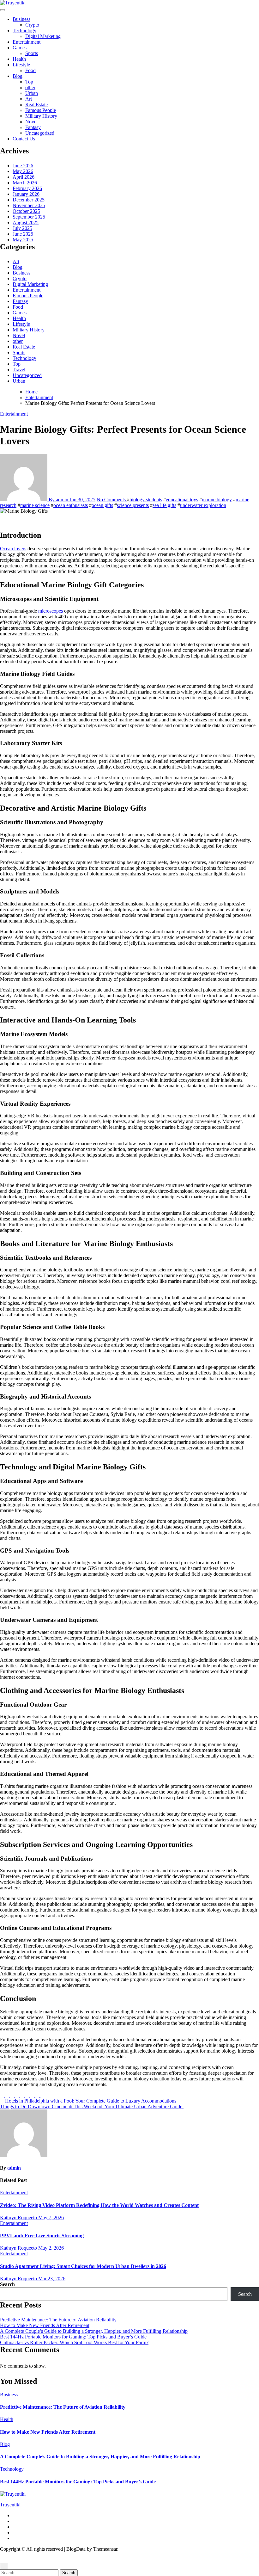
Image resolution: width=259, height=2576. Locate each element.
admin (14, 2168)
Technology (24, 31)
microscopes (51, 611)
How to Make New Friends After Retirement (45, 2325)
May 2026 (23, 171)
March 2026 (25, 183)
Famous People (41, 110)
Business (21, 19)
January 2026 (26, 194)
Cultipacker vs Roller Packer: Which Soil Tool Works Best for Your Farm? (74, 2342)
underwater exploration (203, 505)
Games (20, 48)
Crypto (32, 25)
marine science (35, 505)
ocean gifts (102, 505)
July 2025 (22, 228)
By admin (58, 500)
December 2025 (29, 200)
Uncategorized (40, 133)
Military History (41, 116)
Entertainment (27, 42)
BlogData (76, 2549)
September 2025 (29, 217)
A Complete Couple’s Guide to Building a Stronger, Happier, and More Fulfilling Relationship (94, 2331)
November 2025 (29, 205)
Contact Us (24, 139)
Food (30, 70)
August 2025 (26, 222)
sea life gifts (164, 505)
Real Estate (36, 105)
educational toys (182, 500)
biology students (146, 500)
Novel (31, 122)
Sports (32, 53)
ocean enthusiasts (71, 505)
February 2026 (27, 188)
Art (29, 99)
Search (7, 2284)
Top (29, 82)
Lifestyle (21, 65)
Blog (18, 76)
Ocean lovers (13, 549)
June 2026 (23, 166)
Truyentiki (10, 2505)
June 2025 (23, 234)
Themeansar (105, 2549)
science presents (133, 505)
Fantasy (33, 127)
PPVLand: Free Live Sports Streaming (42, 2236)
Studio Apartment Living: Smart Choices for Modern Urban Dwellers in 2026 (83, 2266)
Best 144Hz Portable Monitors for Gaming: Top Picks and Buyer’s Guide (73, 2337)
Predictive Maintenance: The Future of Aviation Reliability (58, 2320)
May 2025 (23, 240)
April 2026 (24, 177)
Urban (32, 93)
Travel (19, 370)
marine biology (217, 500)
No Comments (112, 500)
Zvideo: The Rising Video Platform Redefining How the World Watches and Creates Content (99, 2205)
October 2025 (26, 211)
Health (19, 59)
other (30, 87)
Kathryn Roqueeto (19, 2218)
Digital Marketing (43, 36)
